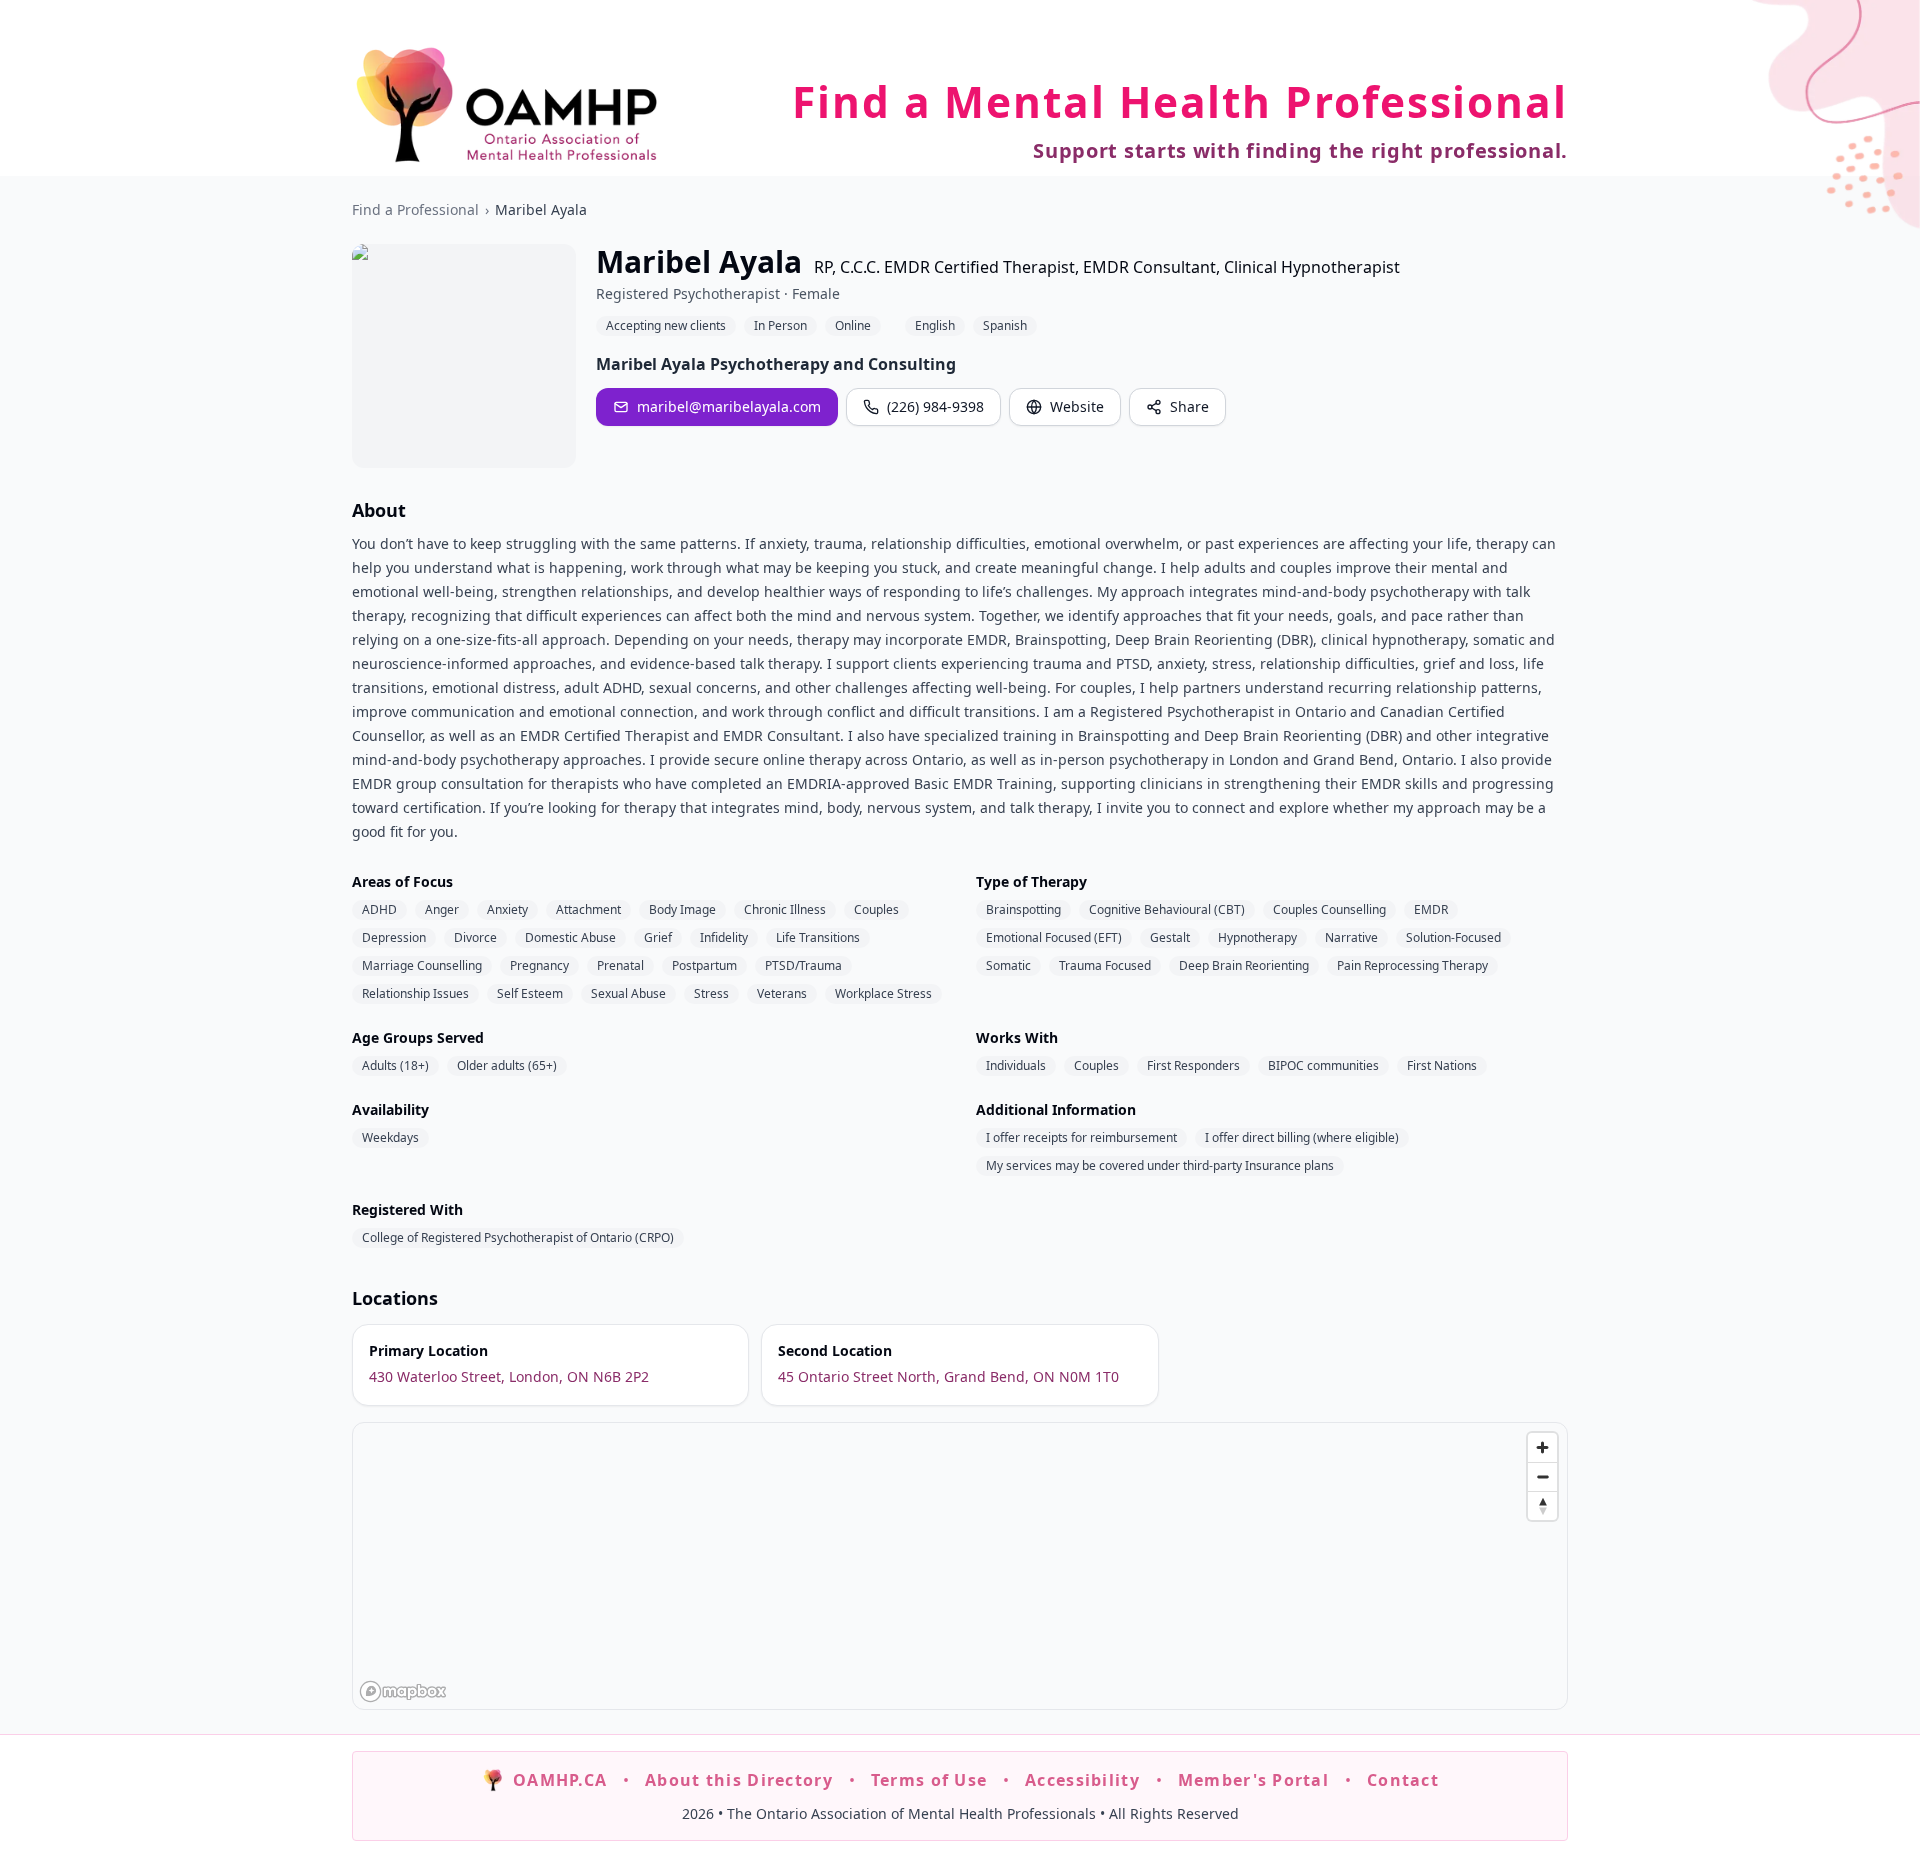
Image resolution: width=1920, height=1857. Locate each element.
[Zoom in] (1542, 1447)
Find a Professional (415, 209)
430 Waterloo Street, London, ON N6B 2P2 (509, 1376)
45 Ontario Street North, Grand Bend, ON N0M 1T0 (948, 1376)
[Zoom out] (1542, 1476)
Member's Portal (1253, 1780)
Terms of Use (929, 1780)
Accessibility (1082, 1780)
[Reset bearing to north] (1542, 1505)
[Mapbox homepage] (403, 1691)
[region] (961, 1567)
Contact (1403, 1780)
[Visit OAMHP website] (506, 104)
